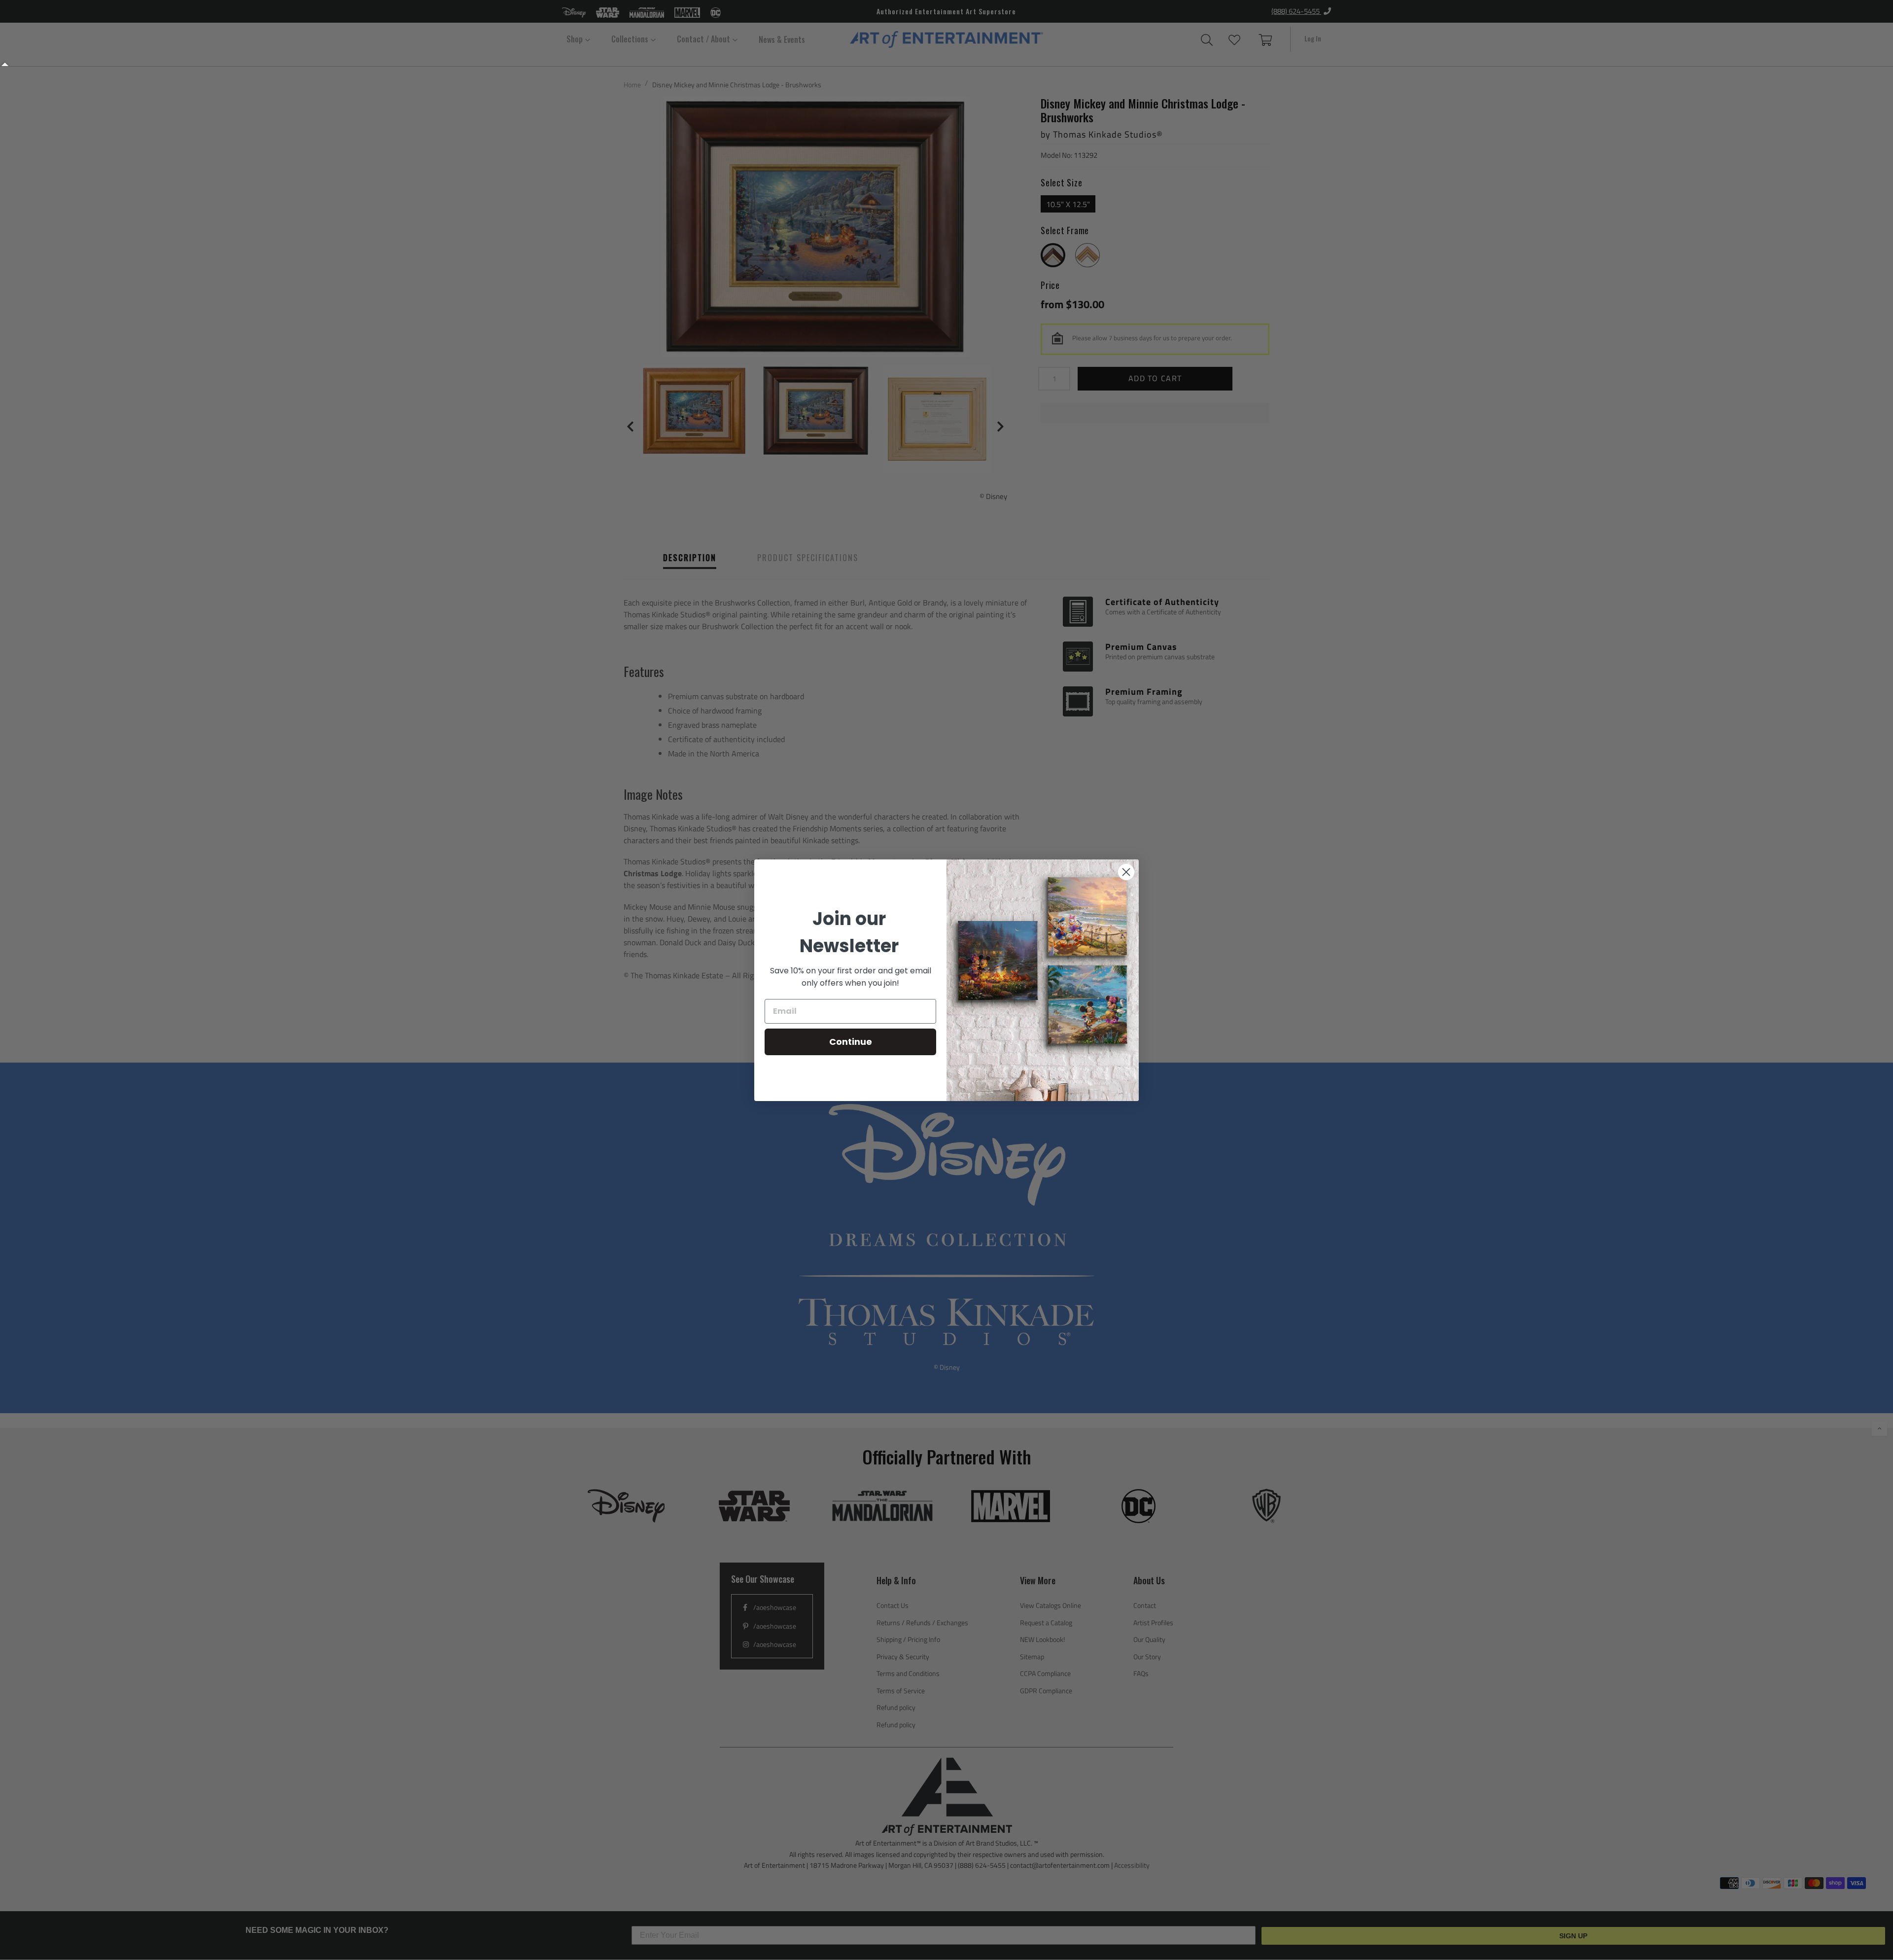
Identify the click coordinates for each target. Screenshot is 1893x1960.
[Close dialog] (1126, 872)
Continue (851, 1042)
